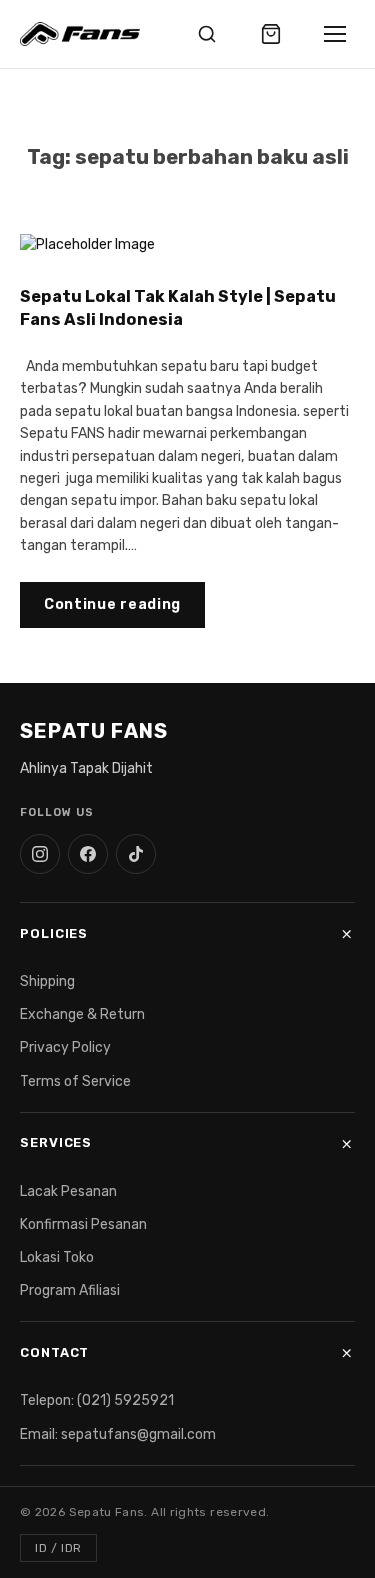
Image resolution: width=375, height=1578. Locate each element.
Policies (54, 933)
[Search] (207, 34)
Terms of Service (75, 1081)
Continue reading (112, 604)
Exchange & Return (82, 1014)
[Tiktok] (136, 854)
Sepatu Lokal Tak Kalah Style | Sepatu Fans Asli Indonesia (178, 308)
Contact (54, 1352)
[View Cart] (271, 34)
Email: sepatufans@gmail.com (118, 1434)
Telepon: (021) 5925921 (97, 1400)
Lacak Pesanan (68, 1191)
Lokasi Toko (57, 1257)
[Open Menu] (335, 34)
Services (56, 1142)
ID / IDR (58, 1548)
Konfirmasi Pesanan (83, 1224)
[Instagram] (40, 854)
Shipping (47, 981)
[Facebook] (88, 854)
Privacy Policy (65, 1047)
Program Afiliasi (70, 1290)
